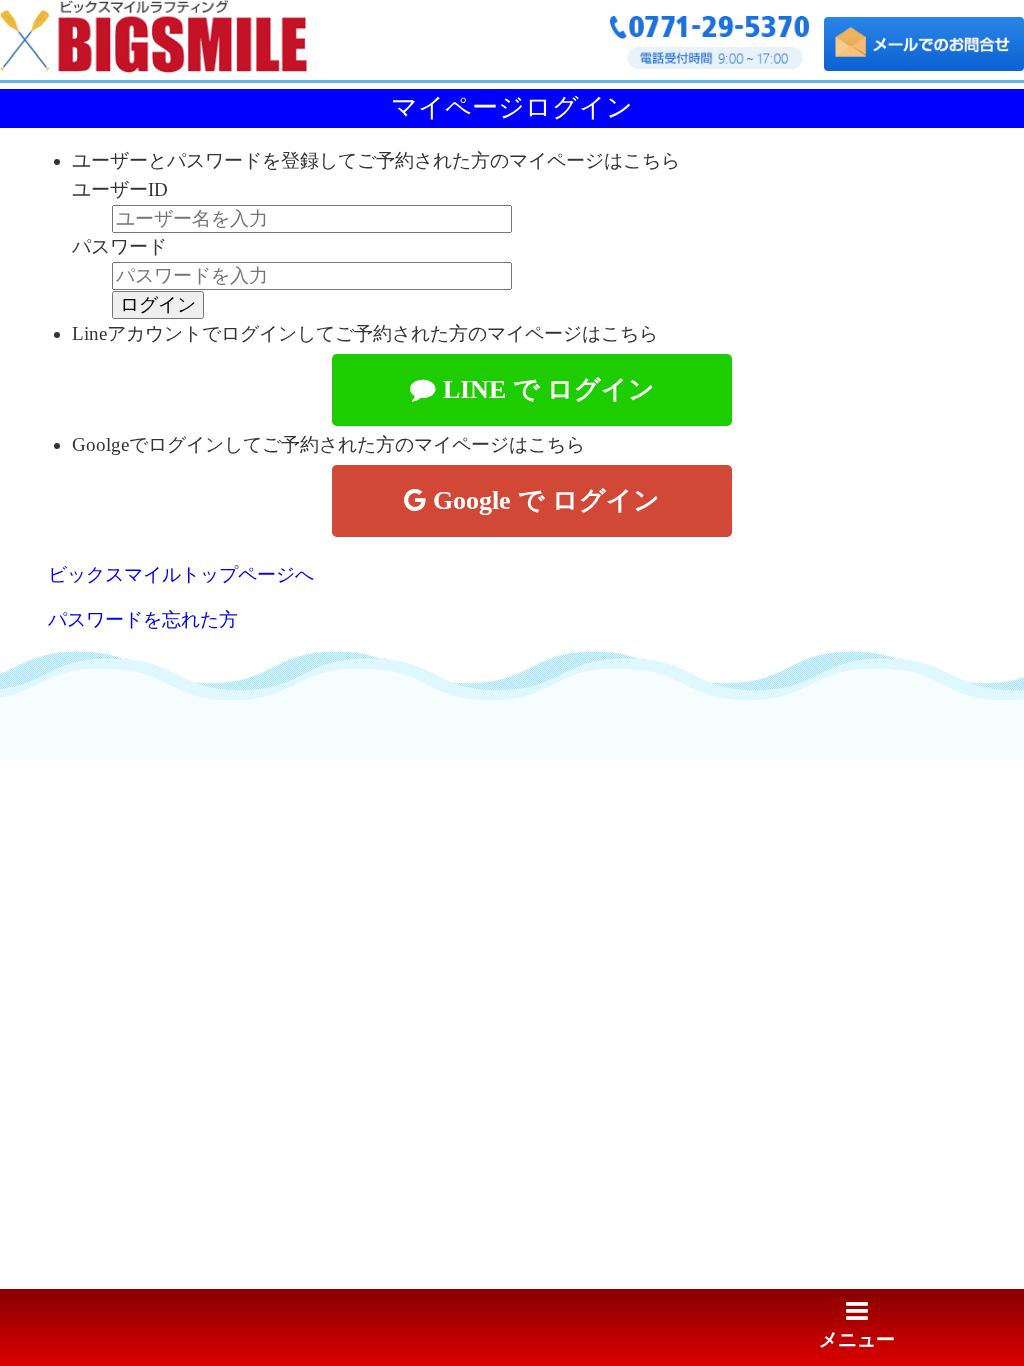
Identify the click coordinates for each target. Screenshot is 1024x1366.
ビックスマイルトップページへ (181, 574)
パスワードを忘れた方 (143, 619)
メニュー (857, 1339)
